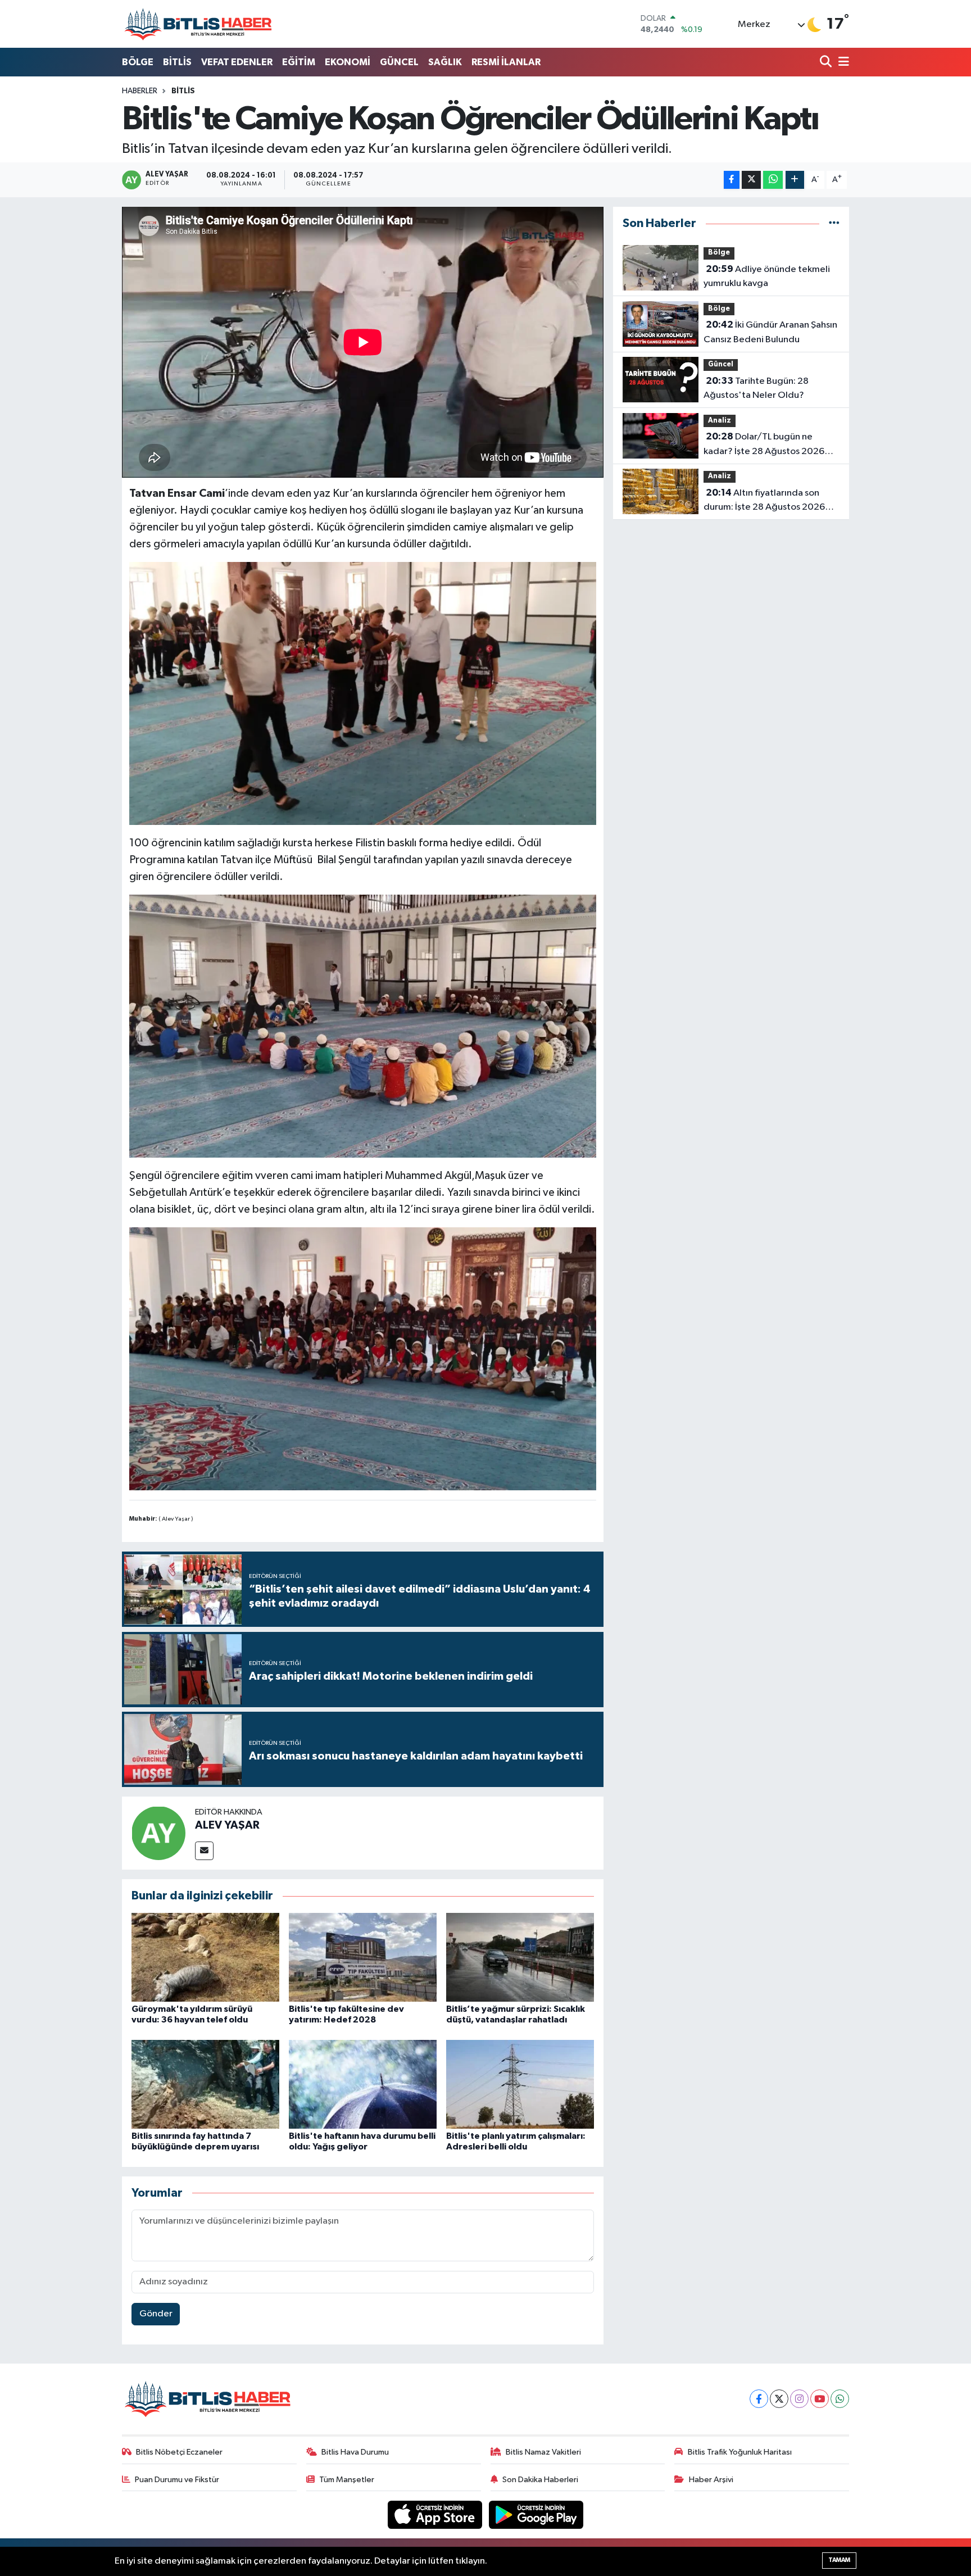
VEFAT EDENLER (237, 62)
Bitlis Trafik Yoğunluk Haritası (740, 2452)
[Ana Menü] (842, 63)
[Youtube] (820, 2399)
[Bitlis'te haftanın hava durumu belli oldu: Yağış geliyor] (363, 2084)
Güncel (721, 364)
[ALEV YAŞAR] (158, 1833)
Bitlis (183, 91)
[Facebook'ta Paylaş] (732, 180)
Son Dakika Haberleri (540, 2480)
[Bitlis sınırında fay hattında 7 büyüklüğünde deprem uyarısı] (205, 2084)
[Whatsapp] (840, 2399)
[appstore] (436, 2514)
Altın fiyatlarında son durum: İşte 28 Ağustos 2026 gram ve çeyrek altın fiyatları (764, 501)
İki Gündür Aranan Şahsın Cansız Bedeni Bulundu (770, 332)
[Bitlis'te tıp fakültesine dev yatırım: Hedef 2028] (363, 1957)
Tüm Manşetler (347, 2480)
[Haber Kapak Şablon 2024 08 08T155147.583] (363, 1026)
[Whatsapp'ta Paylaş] (773, 180)
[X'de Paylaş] (751, 180)
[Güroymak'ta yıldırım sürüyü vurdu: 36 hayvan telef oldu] (205, 1957)
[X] (779, 2399)
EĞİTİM (299, 62)
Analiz (720, 421)
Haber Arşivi (711, 2480)
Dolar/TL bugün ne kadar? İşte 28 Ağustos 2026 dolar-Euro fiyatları (764, 445)
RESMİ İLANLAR (506, 62)
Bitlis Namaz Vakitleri (543, 2452)
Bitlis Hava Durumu (355, 2452)
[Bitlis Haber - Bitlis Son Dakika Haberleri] (198, 24)
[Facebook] (759, 2399)
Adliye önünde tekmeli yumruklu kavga (767, 276)
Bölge (719, 253)
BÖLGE (138, 62)
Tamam (839, 2560)
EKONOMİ (348, 62)
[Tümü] (834, 223)
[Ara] (827, 63)
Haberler (140, 91)
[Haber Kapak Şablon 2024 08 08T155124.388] (363, 693)
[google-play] (536, 2514)
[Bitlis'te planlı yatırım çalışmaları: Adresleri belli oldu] (520, 2084)
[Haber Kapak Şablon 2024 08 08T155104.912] (363, 1358)
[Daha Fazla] (795, 180)
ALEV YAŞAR (227, 1825)
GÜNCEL (399, 62)
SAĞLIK (445, 62)
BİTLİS (177, 62)
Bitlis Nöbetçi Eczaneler (179, 2452)
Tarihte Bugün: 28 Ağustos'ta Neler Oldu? (756, 388)
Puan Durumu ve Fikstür (177, 2480)
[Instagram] (799, 2399)
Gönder (156, 2314)
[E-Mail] (204, 1851)
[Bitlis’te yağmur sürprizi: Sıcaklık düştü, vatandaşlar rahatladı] (520, 1957)
